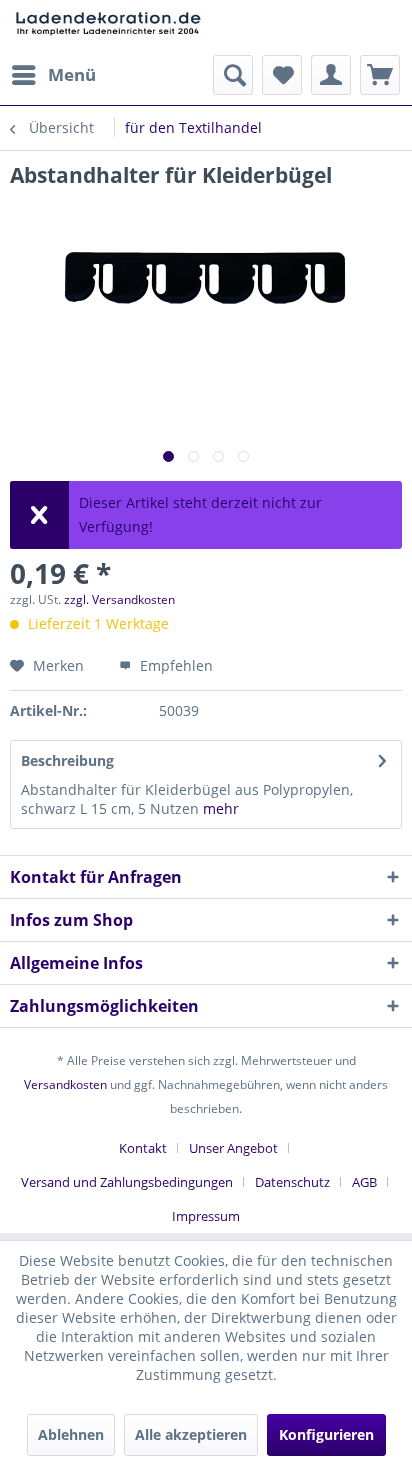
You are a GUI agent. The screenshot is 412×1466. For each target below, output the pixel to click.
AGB (364, 1182)
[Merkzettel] (282, 75)
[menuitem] (53, 75)
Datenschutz (292, 1182)
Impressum (206, 1216)
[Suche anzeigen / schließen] (233, 75)
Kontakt (143, 1148)
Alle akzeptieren (191, 1434)
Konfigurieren (326, 1434)
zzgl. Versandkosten (119, 599)
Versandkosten (65, 1084)
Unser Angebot (233, 1148)
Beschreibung (67, 760)
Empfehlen (174, 665)
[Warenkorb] (380, 75)
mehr (221, 808)
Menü (72, 74)
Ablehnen (71, 1434)
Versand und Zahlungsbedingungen (127, 1182)
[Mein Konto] (331, 75)
